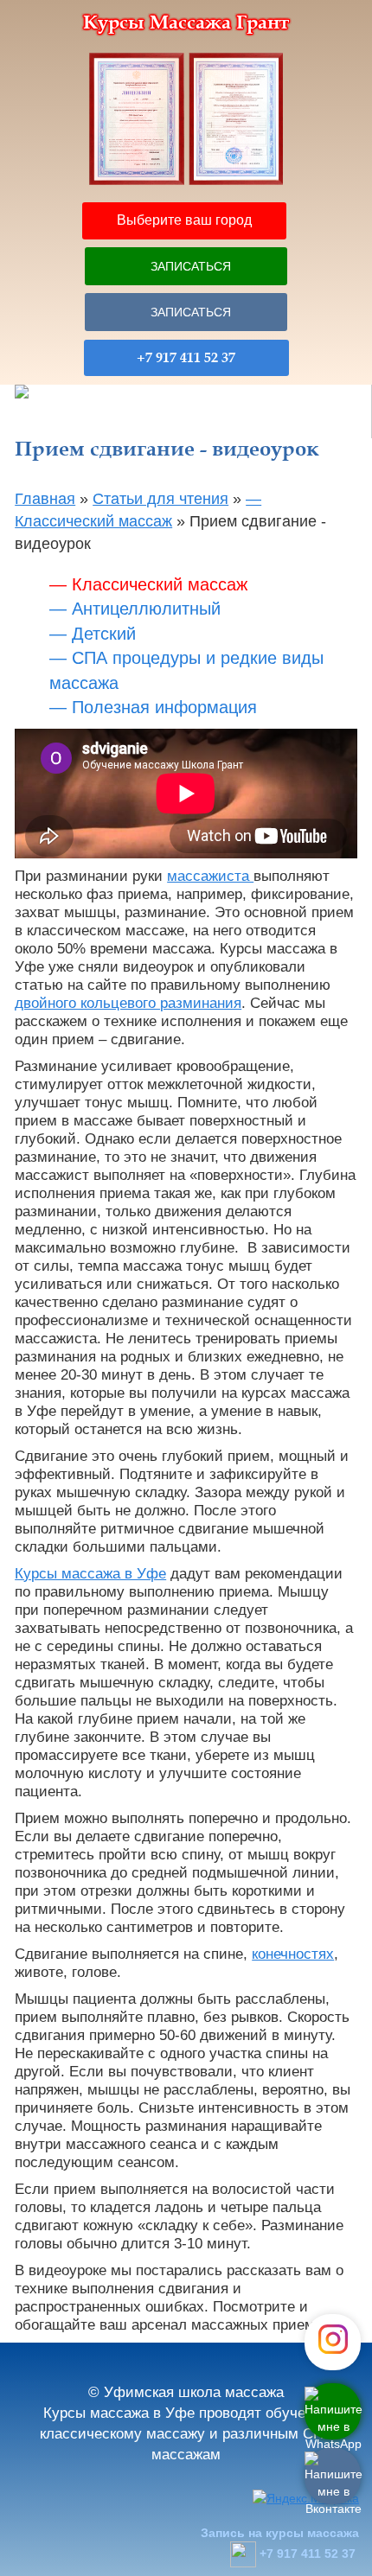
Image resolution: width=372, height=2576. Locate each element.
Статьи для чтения (160, 499)
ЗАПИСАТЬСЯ (191, 266)
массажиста (210, 876)
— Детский (93, 634)
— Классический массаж (148, 584)
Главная (45, 499)
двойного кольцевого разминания (128, 1003)
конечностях (293, 1954)
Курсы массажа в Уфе (90, 1574)
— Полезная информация (153, 707)
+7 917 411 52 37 (186, 358)
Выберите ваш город (184, 220)
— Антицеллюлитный (135, 609)
